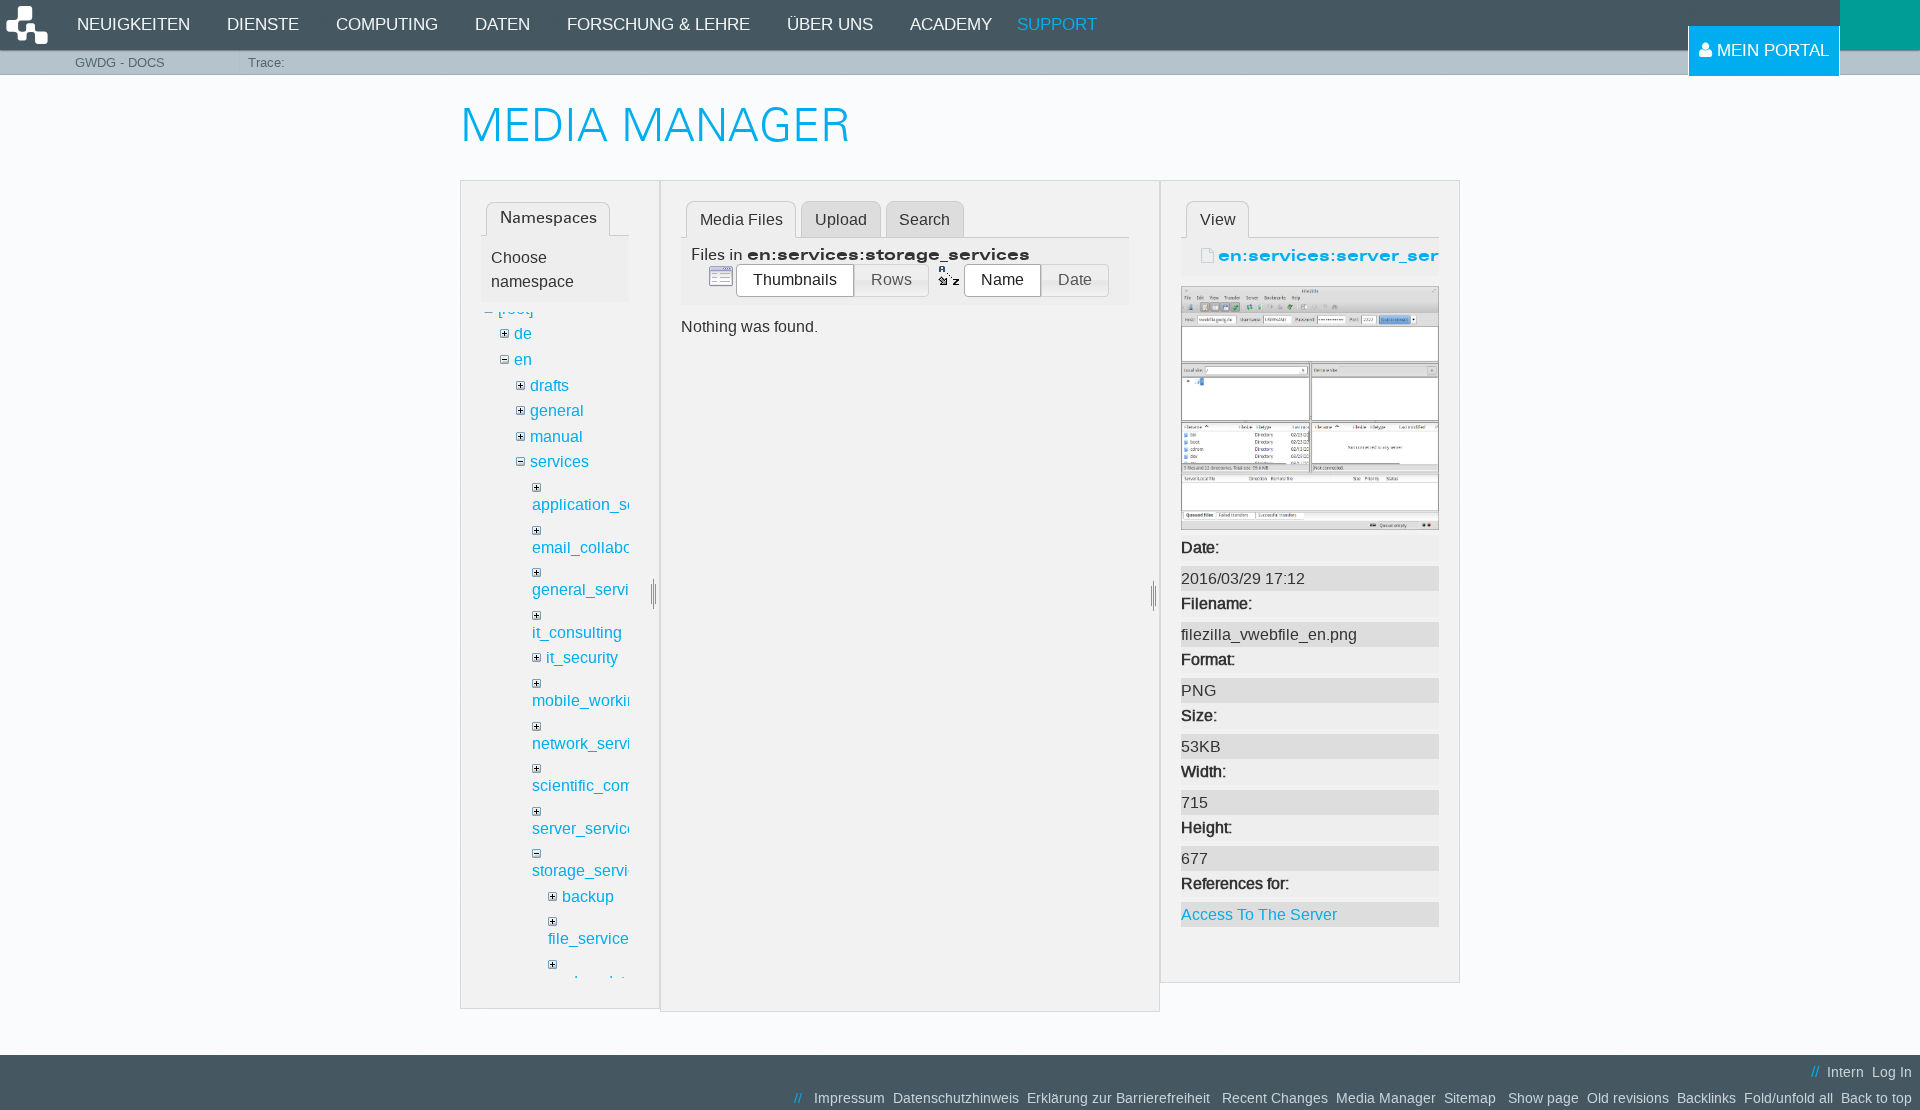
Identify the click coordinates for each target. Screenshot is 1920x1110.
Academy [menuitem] (951, 24)
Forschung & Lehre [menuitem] (658, 24)
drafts (549, 385)
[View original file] (1310, 406)
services (559, 461)
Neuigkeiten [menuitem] (133, 24)
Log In (1892, 1072)
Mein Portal (1770, 50)
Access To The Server (1259, 914)
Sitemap (1470, 1098)
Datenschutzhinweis (956, 1098)
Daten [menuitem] (502, 24)
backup (588, 896)
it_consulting (577, 632)
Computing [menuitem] (387, 24)
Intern (1845, 1072)
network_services (594, 743)
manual (556, 436)
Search (924, 219)
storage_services (592, 870)
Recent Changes (1275, 1098)
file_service (588, 938)
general (557, 410)
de (523, 333)
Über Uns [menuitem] (830, 24)
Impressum (849, 1098)
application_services (605, 504)
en (523, 359)
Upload (841, 219)
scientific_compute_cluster (626, 785)
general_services (593, 589)
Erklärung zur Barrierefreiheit (1118, 1098)
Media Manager (1386, 1098)
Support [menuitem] (1057, 24)
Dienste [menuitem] (263, 24)
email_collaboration (602, 547)
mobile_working (588, 700)
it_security (582, 657)
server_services (588, 828)
